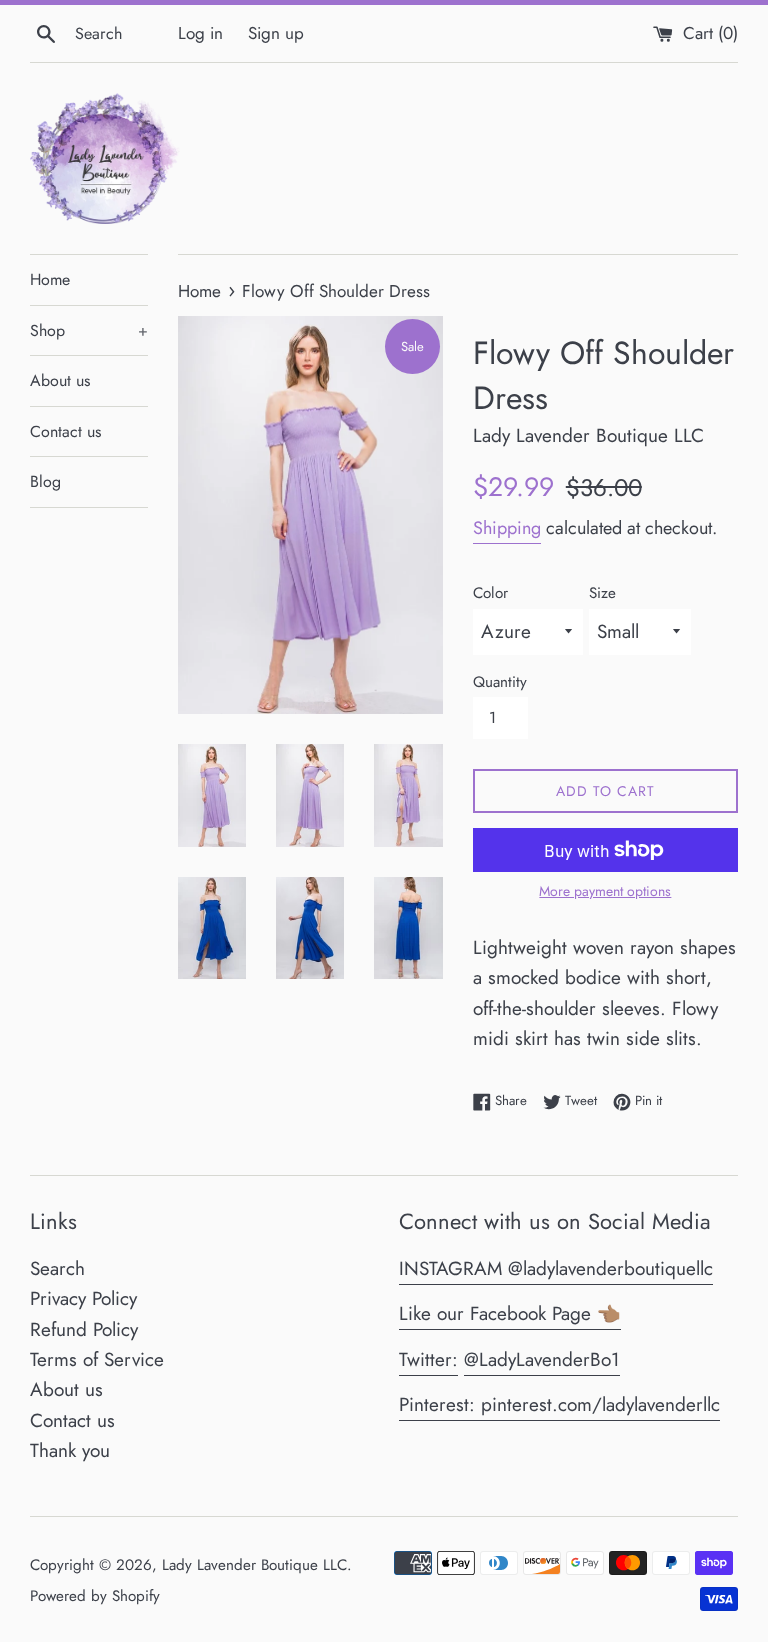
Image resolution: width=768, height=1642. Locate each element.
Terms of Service (97, 1359)
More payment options (605, 891)
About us (60, 380)
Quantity (500, 682)
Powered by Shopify (95, 1596)
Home (50, 279)
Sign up (276, 33)
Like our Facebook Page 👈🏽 (510, 1313)
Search (57, 1268)
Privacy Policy (83, 1298)
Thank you (70, 1450)
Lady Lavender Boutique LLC (254, 1565)
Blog (45, 481)
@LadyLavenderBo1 (542, 1359)
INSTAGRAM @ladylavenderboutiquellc (556, 1268)
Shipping (507, 528)
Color (490, 593)
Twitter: (428, 1359)
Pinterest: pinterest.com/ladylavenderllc (559, 1404)
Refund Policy (84, 1329)
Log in (200, 33)
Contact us (65, 431)
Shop (89, 330)
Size (602, 593)
